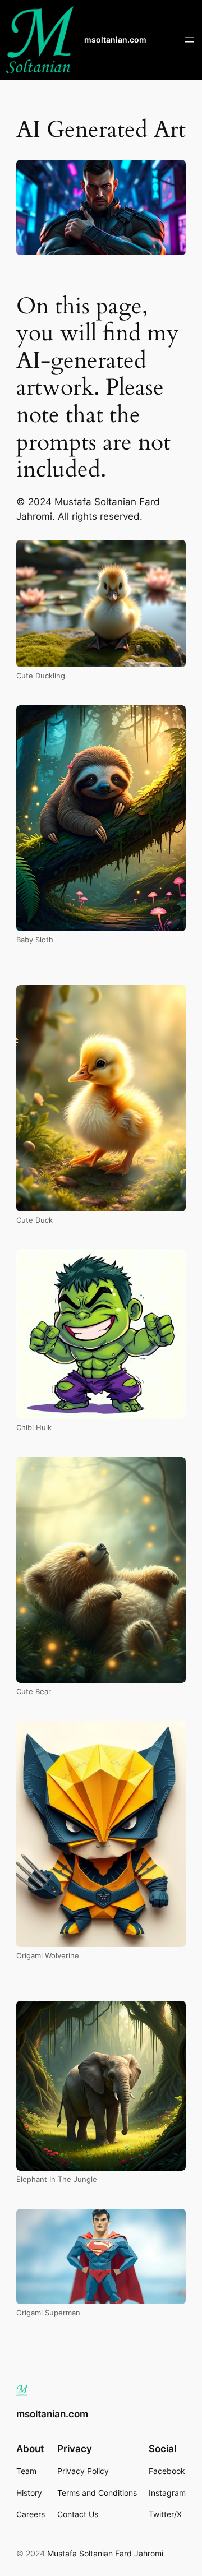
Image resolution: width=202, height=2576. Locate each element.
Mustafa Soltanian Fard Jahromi (105, 2553)
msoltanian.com (115, 40)
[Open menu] (189, 40)
